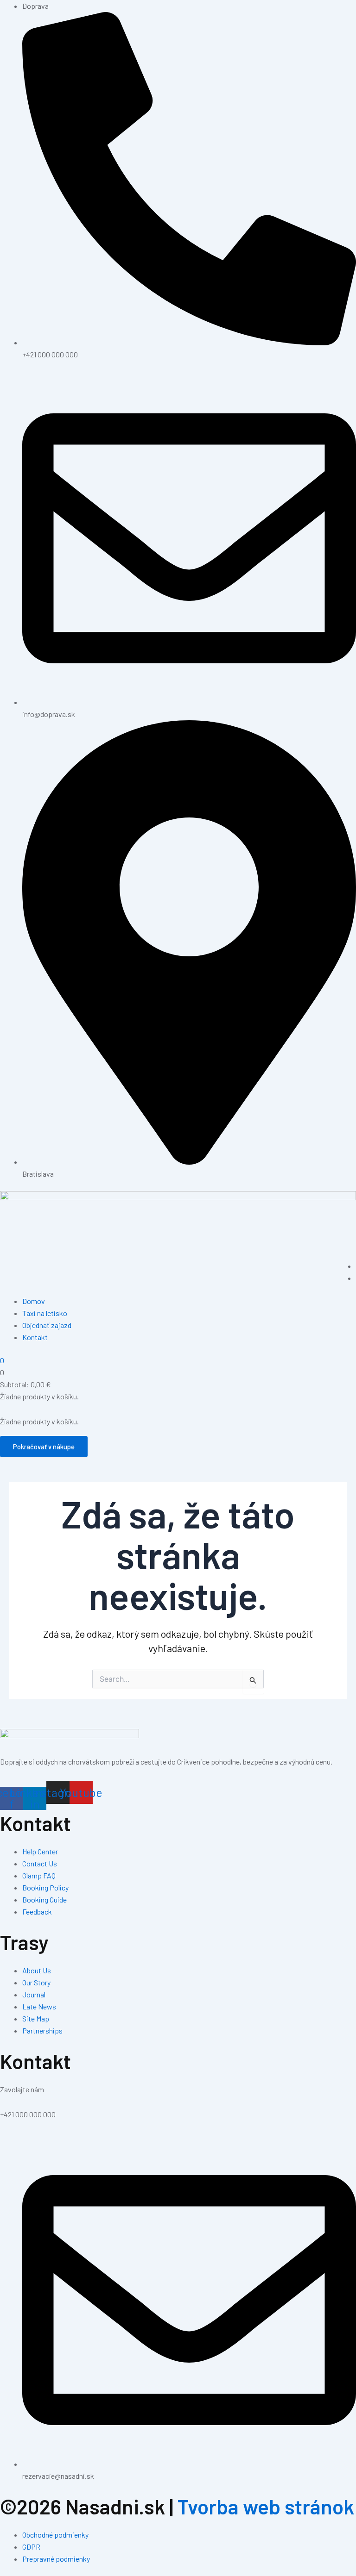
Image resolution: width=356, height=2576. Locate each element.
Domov (34, 1301)
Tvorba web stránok (266, 2506)
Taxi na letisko (45, 1313)
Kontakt (35, 1337)
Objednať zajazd (47, 1325)
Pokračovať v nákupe (44, 1447)
